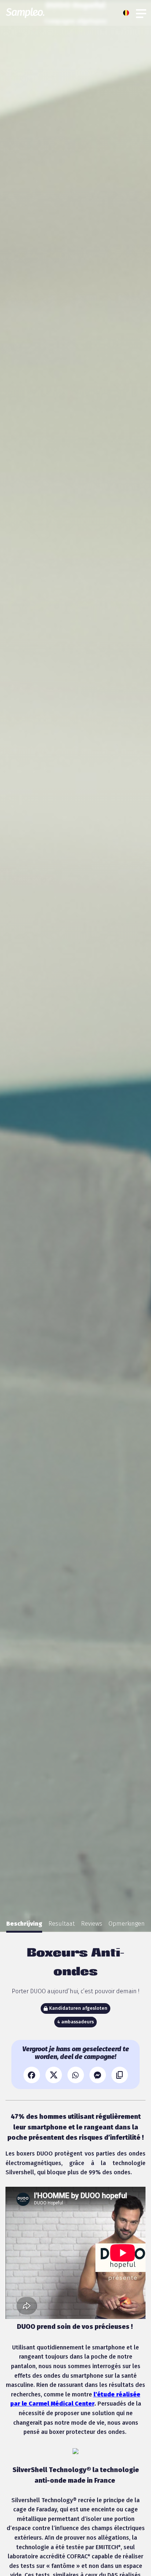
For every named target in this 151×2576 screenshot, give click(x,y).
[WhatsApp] (76, 2075)
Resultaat (62, 1924)
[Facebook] (32, 2075)
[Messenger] (98, 2075)
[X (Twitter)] (54, 2075)
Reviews (92, 1924)
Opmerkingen (127, 1924)
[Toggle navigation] (141, 13)
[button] (128, 13)
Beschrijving (24, 1924)
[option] (24, 1924)
